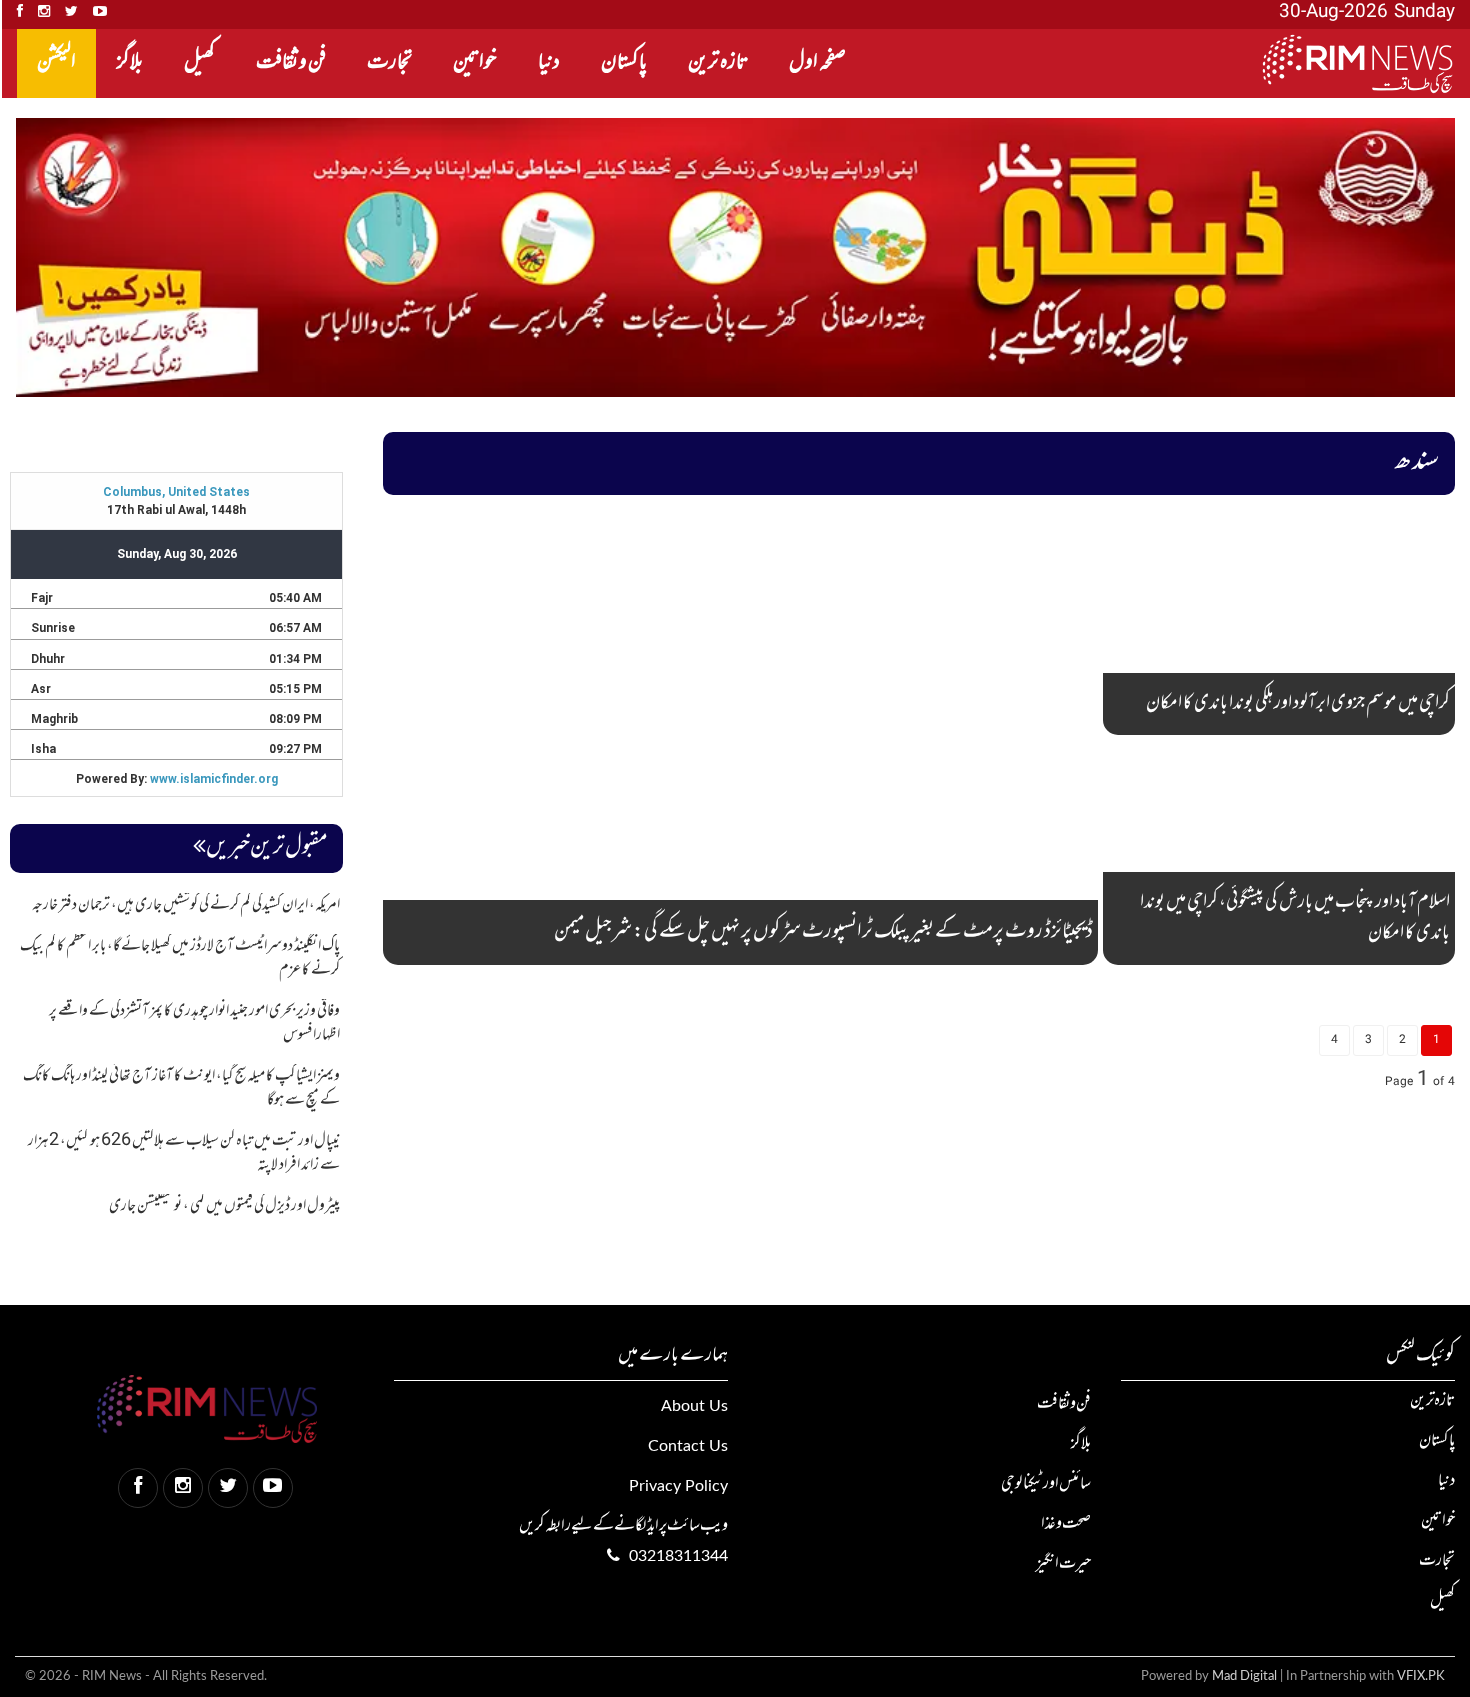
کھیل (199, 62)
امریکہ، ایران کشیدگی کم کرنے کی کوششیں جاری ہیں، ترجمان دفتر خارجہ (186, 905)
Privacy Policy (678, 1486)
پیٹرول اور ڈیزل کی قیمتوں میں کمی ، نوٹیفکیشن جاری (224, 1206)
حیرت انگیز (1063, 1564)
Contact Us (688, 1446)
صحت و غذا (1066, 1524)
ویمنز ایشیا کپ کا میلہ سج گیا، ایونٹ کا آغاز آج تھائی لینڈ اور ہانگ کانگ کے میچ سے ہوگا (181, 1088)
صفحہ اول (817, 62)
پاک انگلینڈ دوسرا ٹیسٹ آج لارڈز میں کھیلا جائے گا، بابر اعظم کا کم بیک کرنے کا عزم (180, 958)
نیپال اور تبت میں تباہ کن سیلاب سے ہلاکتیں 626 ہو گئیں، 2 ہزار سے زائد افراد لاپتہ (184, 1153)
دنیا (549, 62)
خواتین (475, 62)
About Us (694, 1406)
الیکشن (56, 62)
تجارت (389, 62)
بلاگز (130, 62)
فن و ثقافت (291, 62)
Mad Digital (1244, 1676)
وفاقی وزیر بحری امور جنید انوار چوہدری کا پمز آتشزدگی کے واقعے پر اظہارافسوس (194, 1023)
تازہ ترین (718, 62)
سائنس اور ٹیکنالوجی (1046, 1484)
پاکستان (624, 62)
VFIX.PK (1421, 1676)
